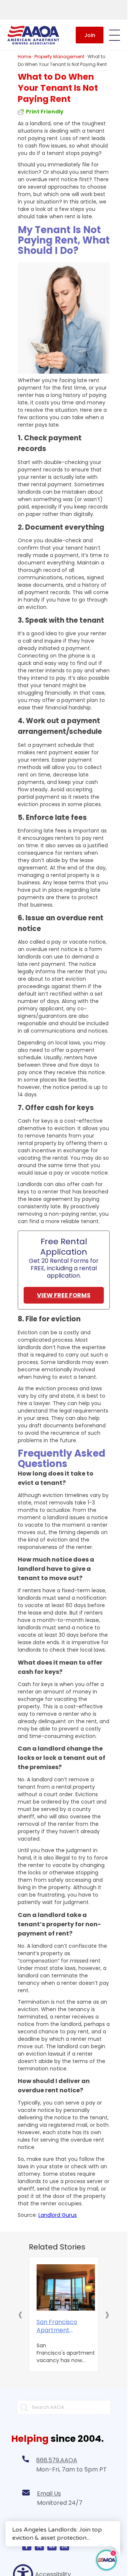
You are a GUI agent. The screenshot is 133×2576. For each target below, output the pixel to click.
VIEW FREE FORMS (64, 1295)
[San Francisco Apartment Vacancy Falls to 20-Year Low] (66, 2288)
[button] (20, 2314)
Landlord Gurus (58, 2215)
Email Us (49, 2494)
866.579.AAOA (57, 2460)
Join (90, 35)
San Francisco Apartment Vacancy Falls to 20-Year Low (57, 2326)
